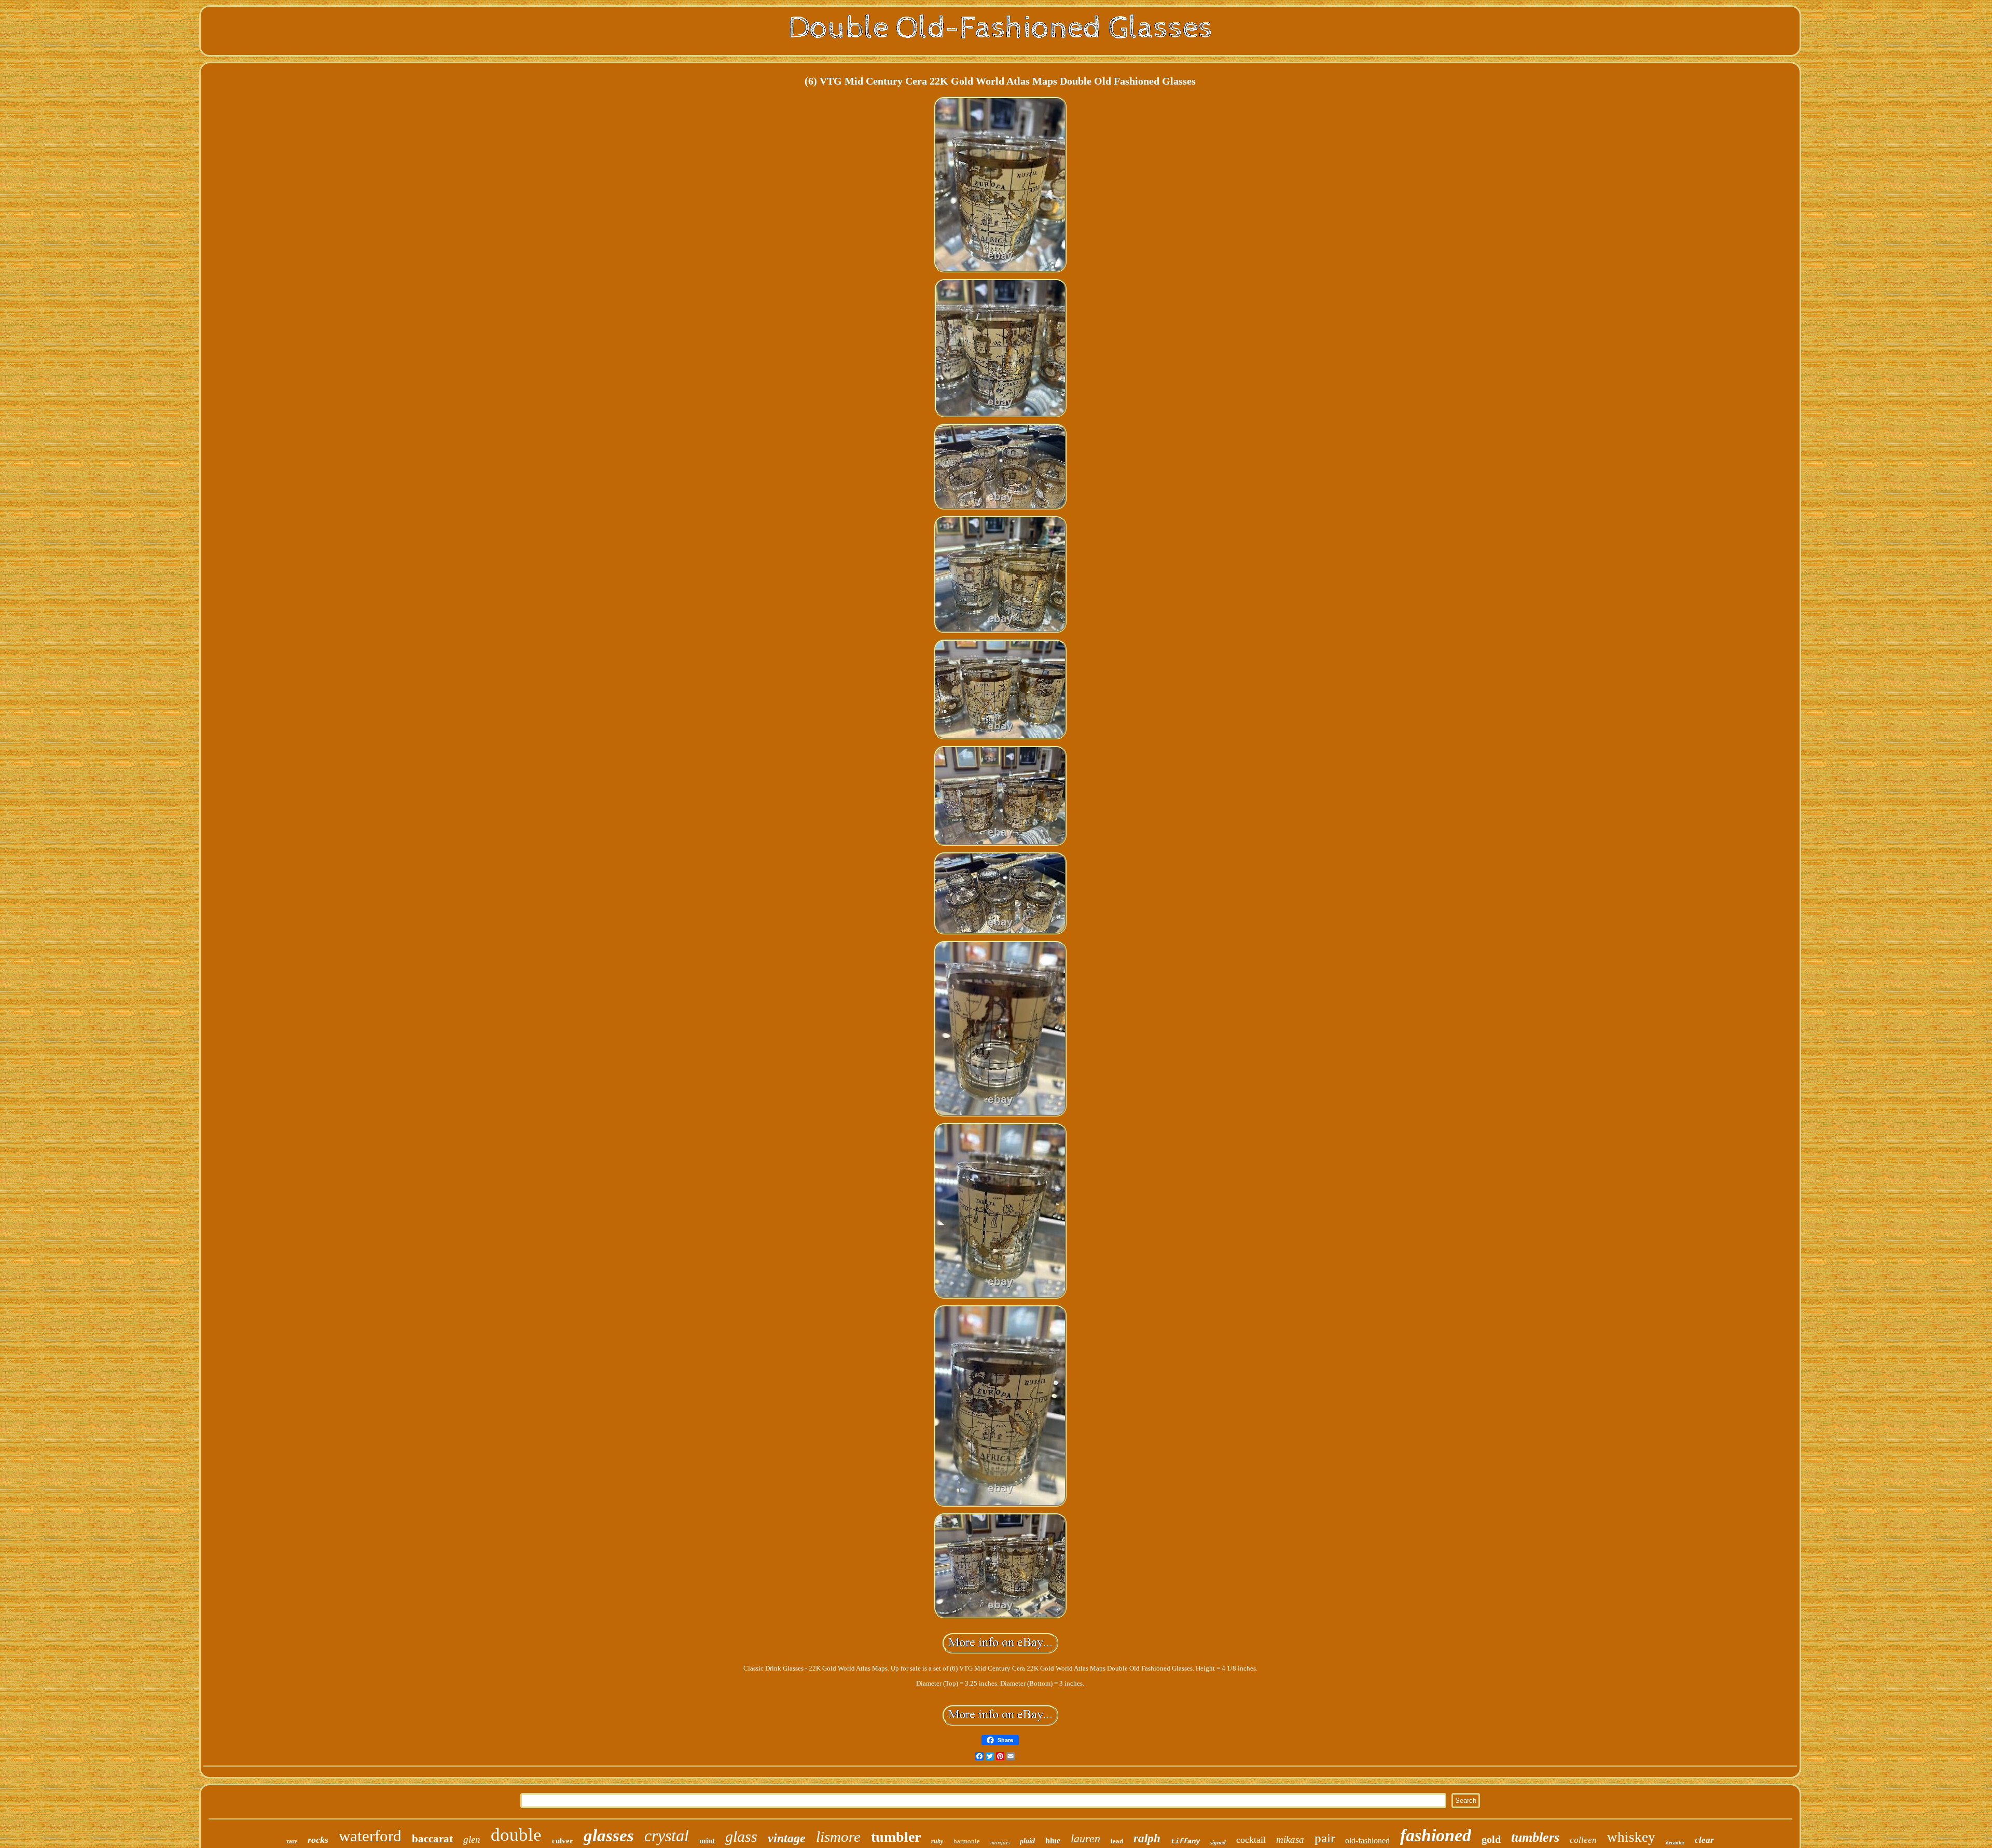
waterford (370, 1836)
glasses (609, 1836)
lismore (838, 1837)
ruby (937, 1841)
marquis (1000, 1842)
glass (741, 1836)
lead (1117, 1841)
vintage (787, 1838)
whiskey (1631, 1837)
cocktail (1251, 1840)
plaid (1027, 1841)
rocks (318, 1840)
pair (1325, 1838)
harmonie (967, 1841)
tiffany (1185, 1841)
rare (292, 1841)
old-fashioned (1367, 1840)
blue (1053, 1840)
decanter (1675, 1843)
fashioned (1436, 1835)
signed (1218, 1842)
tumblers (1535, 1837)
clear (1704, 1840)
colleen (1583, 1840)
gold (1491, 1839)
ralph (1147, 1838)
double (516, 1835)
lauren (1085, 1838)
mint (707, 1841)
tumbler (896, 1837)
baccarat (432, 1839)
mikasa (1290, 1839)
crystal (667, 1836)
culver (563, 1841)
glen (472, 1839)
